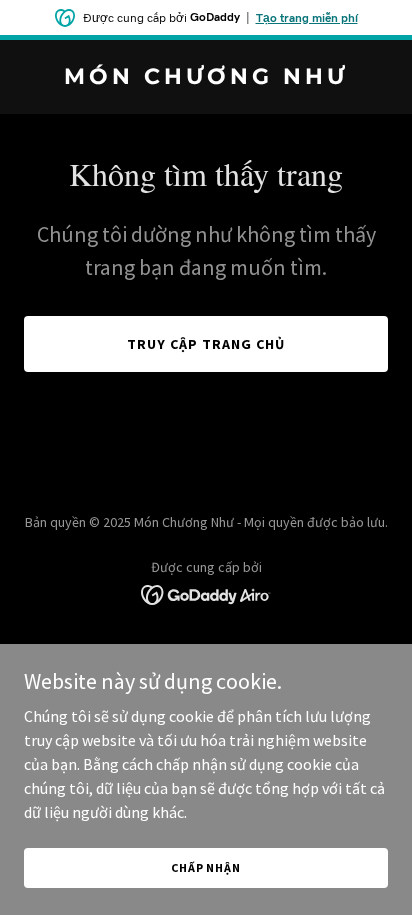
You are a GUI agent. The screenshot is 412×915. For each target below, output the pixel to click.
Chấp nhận (206, 867)
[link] (206, 78)
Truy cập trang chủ (206, 344)
